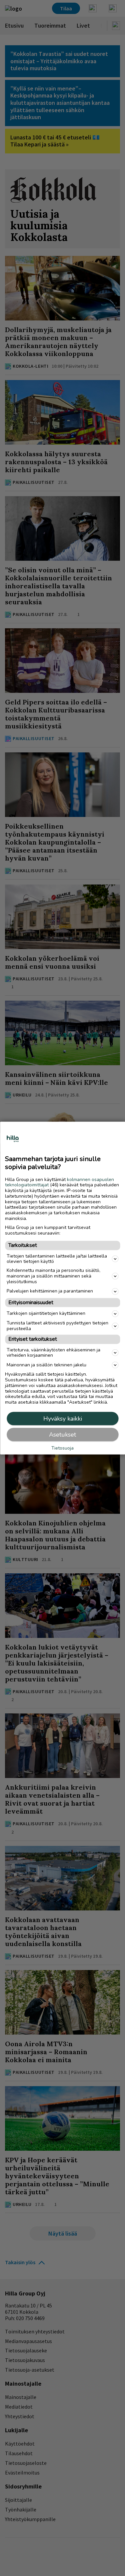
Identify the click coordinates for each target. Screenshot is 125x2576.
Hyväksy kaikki (63, 1419)
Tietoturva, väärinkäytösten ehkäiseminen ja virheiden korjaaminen (53, 1352)
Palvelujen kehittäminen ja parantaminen (50, 1291)
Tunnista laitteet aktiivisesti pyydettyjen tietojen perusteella (57, 1326)
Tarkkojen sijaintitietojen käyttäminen (46, 1313)
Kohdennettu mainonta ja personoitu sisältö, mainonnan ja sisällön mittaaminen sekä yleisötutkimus (53, 1276)
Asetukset (62, 1435)
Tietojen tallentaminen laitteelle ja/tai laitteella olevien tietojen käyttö (57, 1259)
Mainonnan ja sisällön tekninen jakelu (46, 1365)
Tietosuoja (62, 1448)
